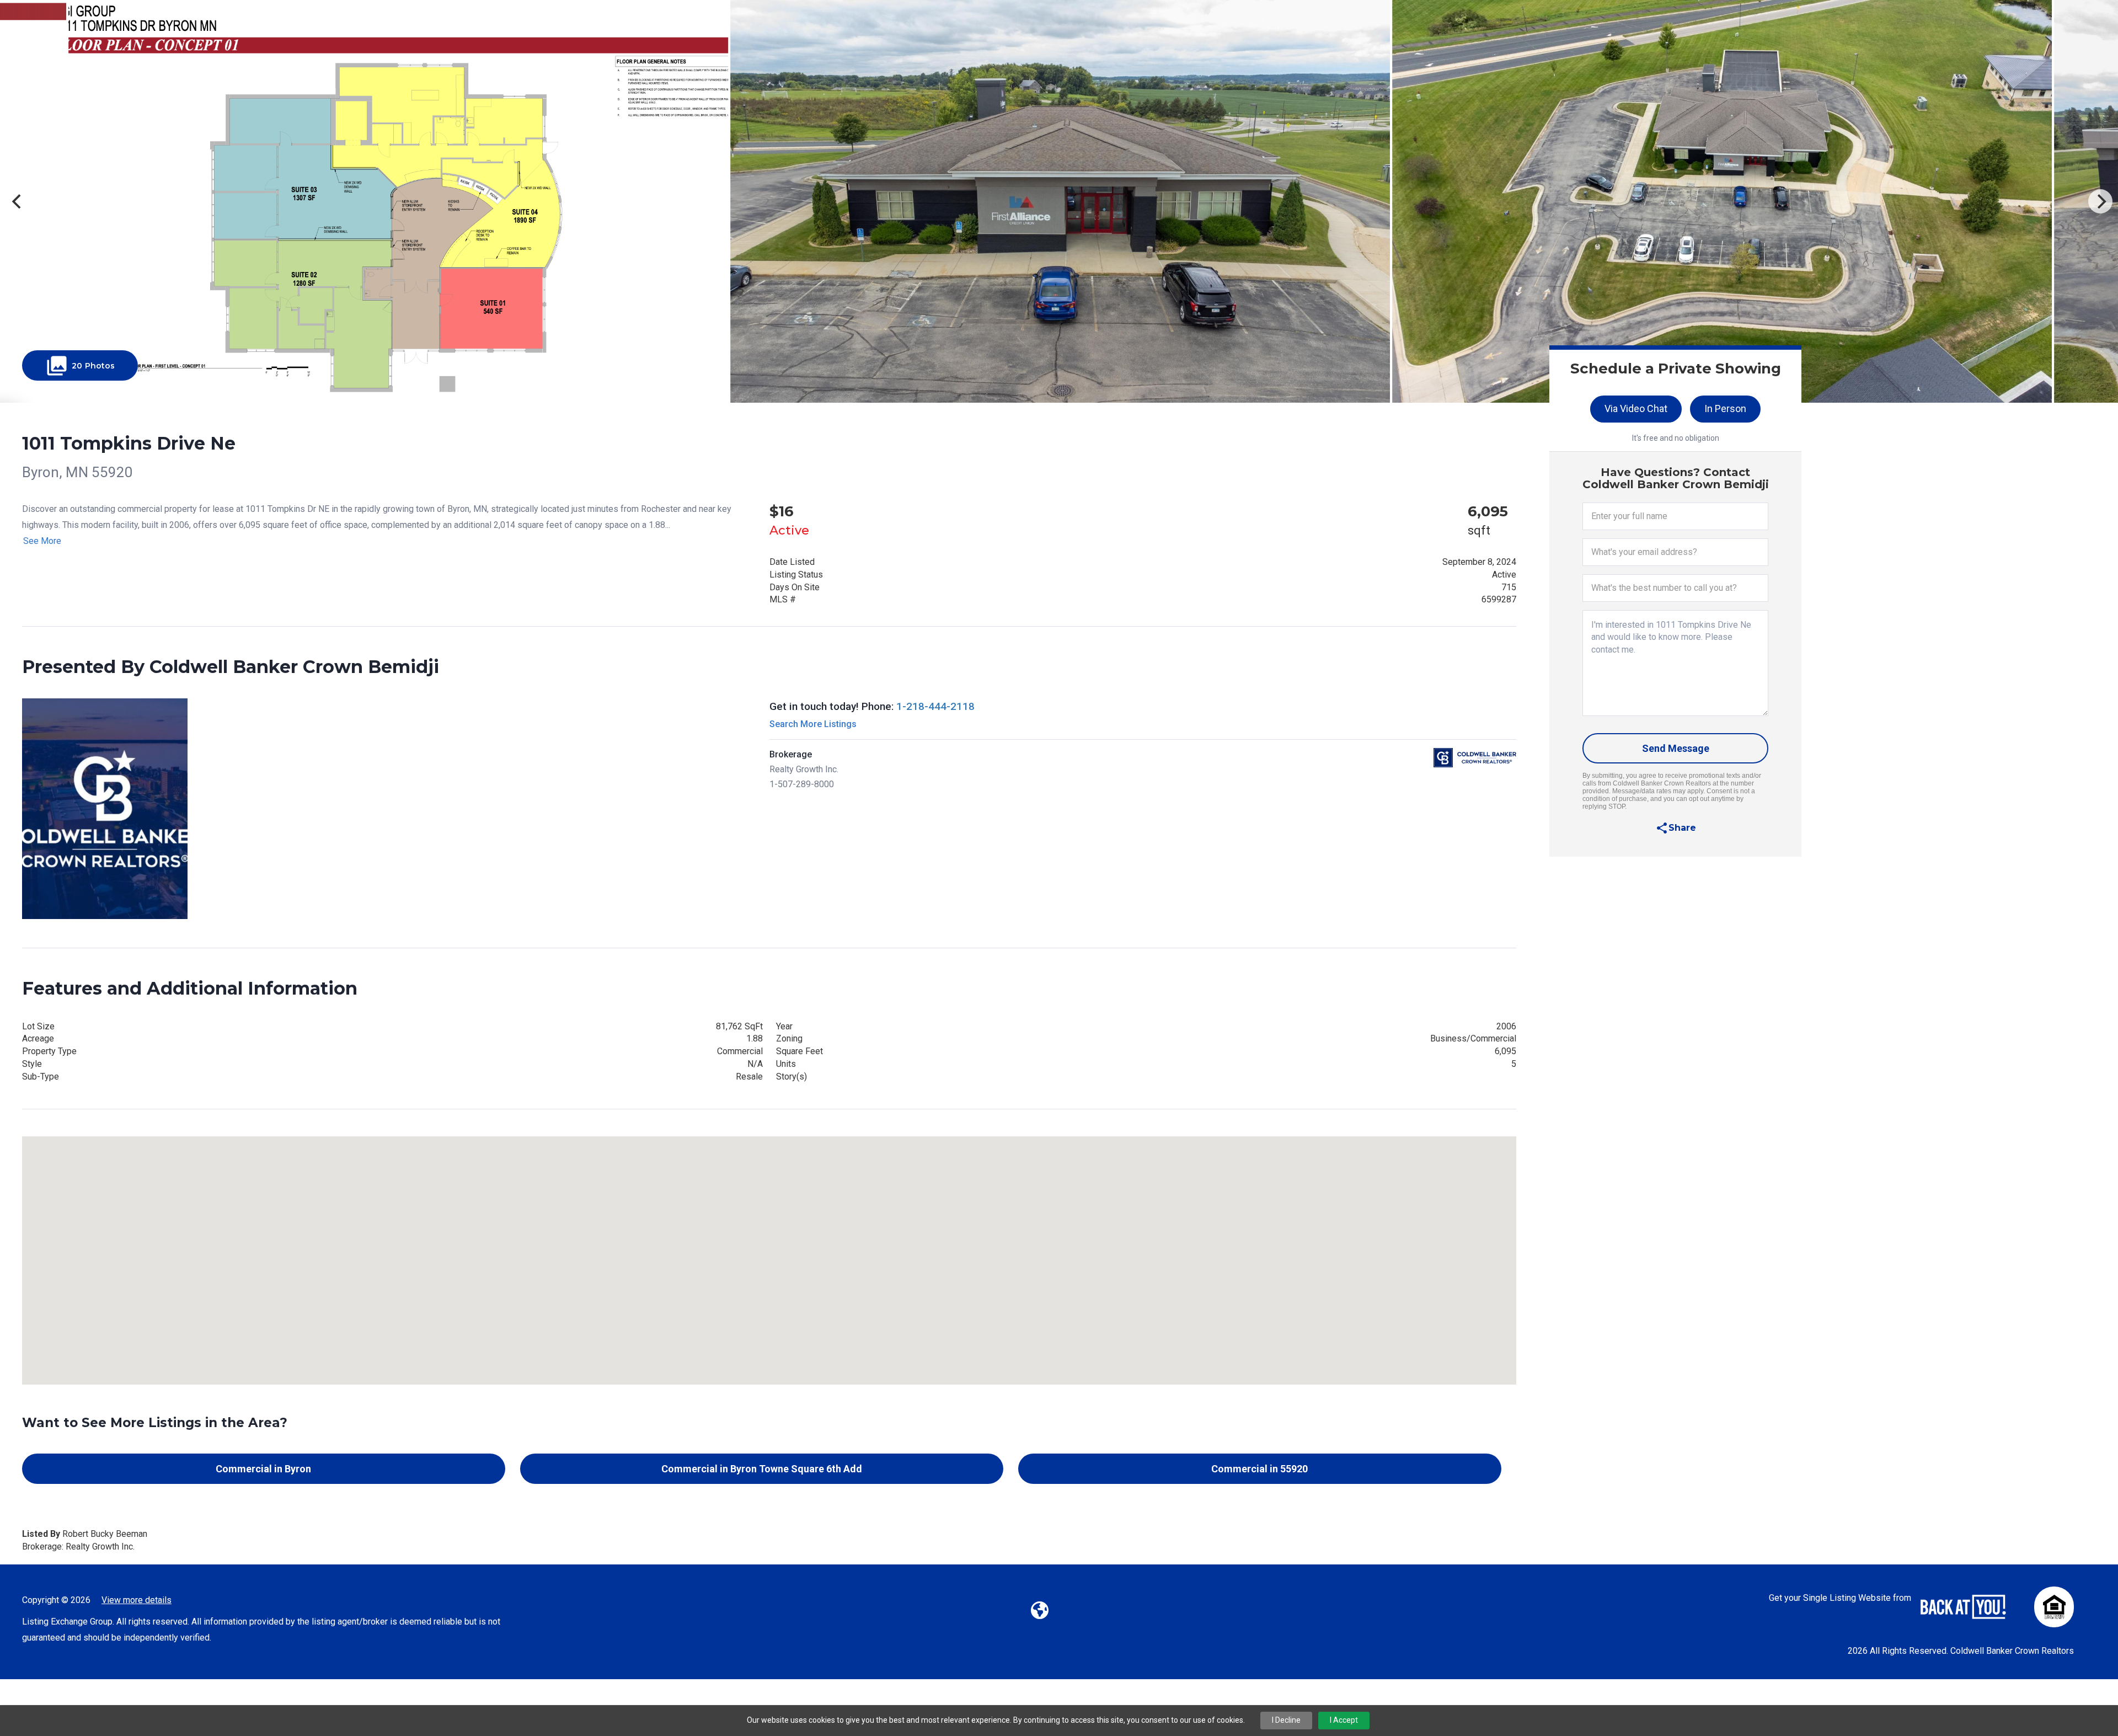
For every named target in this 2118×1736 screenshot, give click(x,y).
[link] (1675, 828)
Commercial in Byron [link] (263, 1469)
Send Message (1676, 748)
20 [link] (80, 366)
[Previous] (18, 201)
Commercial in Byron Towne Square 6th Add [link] (762, 1469)
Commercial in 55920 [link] (1259, 1469)
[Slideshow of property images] (1059, 201)
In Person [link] (1725, 408)
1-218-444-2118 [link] (935, 706)
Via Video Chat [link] (1636, 408)
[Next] (2100, 201)
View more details (137, 1600)
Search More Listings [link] (813, 724)
